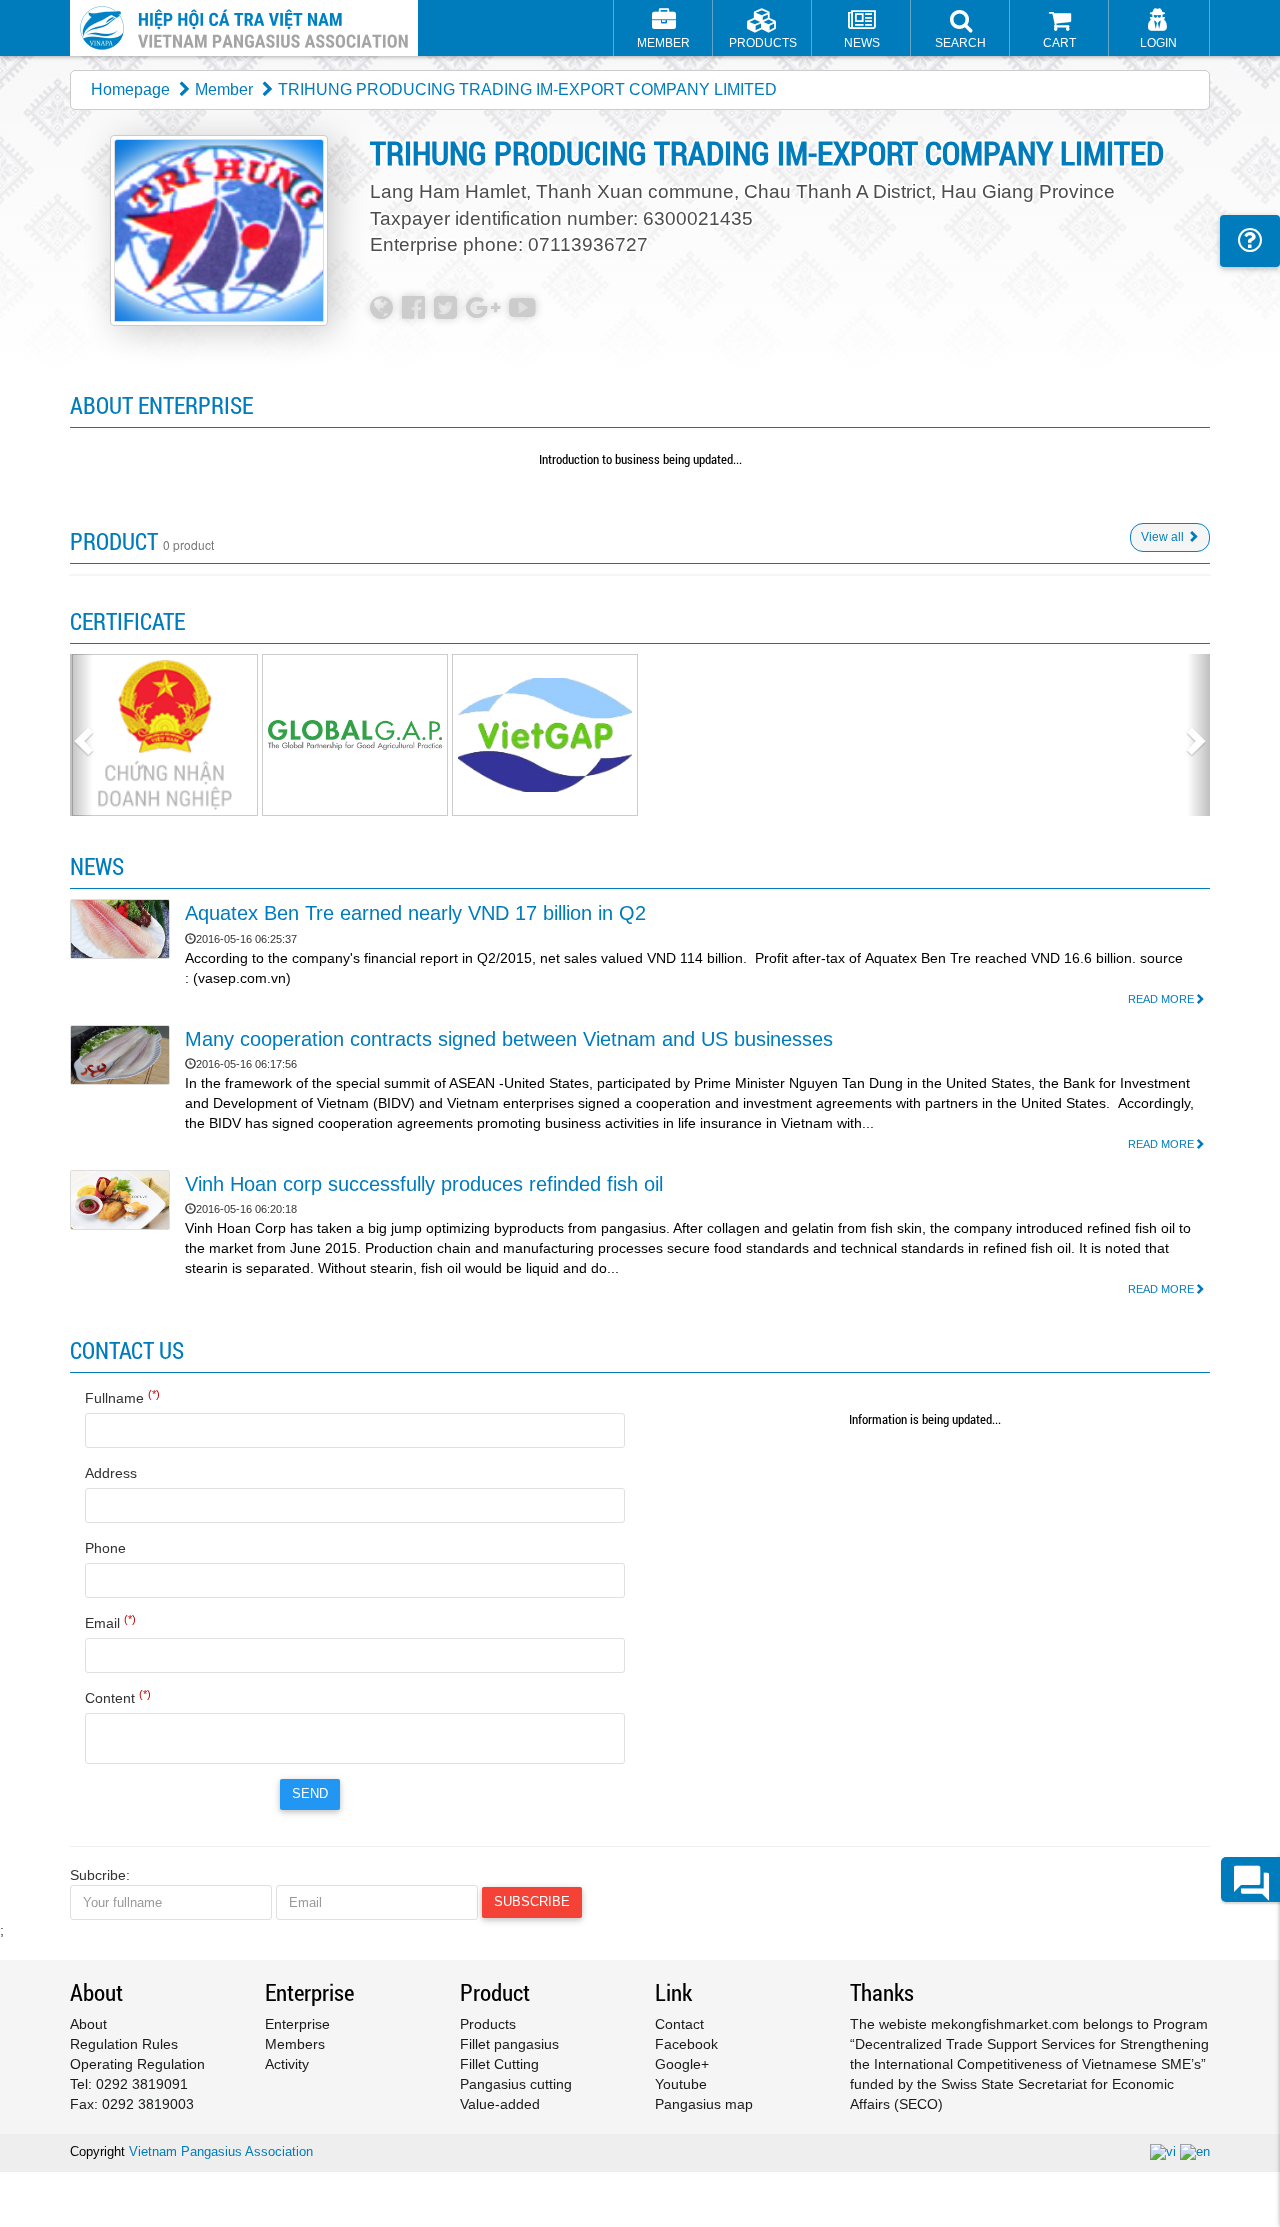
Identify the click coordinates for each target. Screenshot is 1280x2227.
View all (1164, 537)
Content (118, 1697)
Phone (105, 1548)
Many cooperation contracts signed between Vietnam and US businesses (509, 1039)
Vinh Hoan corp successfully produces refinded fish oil (424, 1184)
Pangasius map (704, 2104)
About (88, 2024)
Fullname (122, 1397)
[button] (960, 30)
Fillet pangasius (509, 2044)
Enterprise (297, 2024)
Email (110, 1622)
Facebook (686, 2044)
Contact (679, 2024)
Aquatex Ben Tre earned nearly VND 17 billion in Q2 (415, 913)
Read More (1161, 999)
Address (111, 1473)
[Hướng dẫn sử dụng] (1250, 241)
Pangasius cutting (516, 2084)
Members (295, 2044)
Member (224, 89)
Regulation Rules (124, 2044)
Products (488, 2024)
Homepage (130, 89)
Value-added (500, 2104)
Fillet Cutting (499, 2064)
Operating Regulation (137, 2064)
